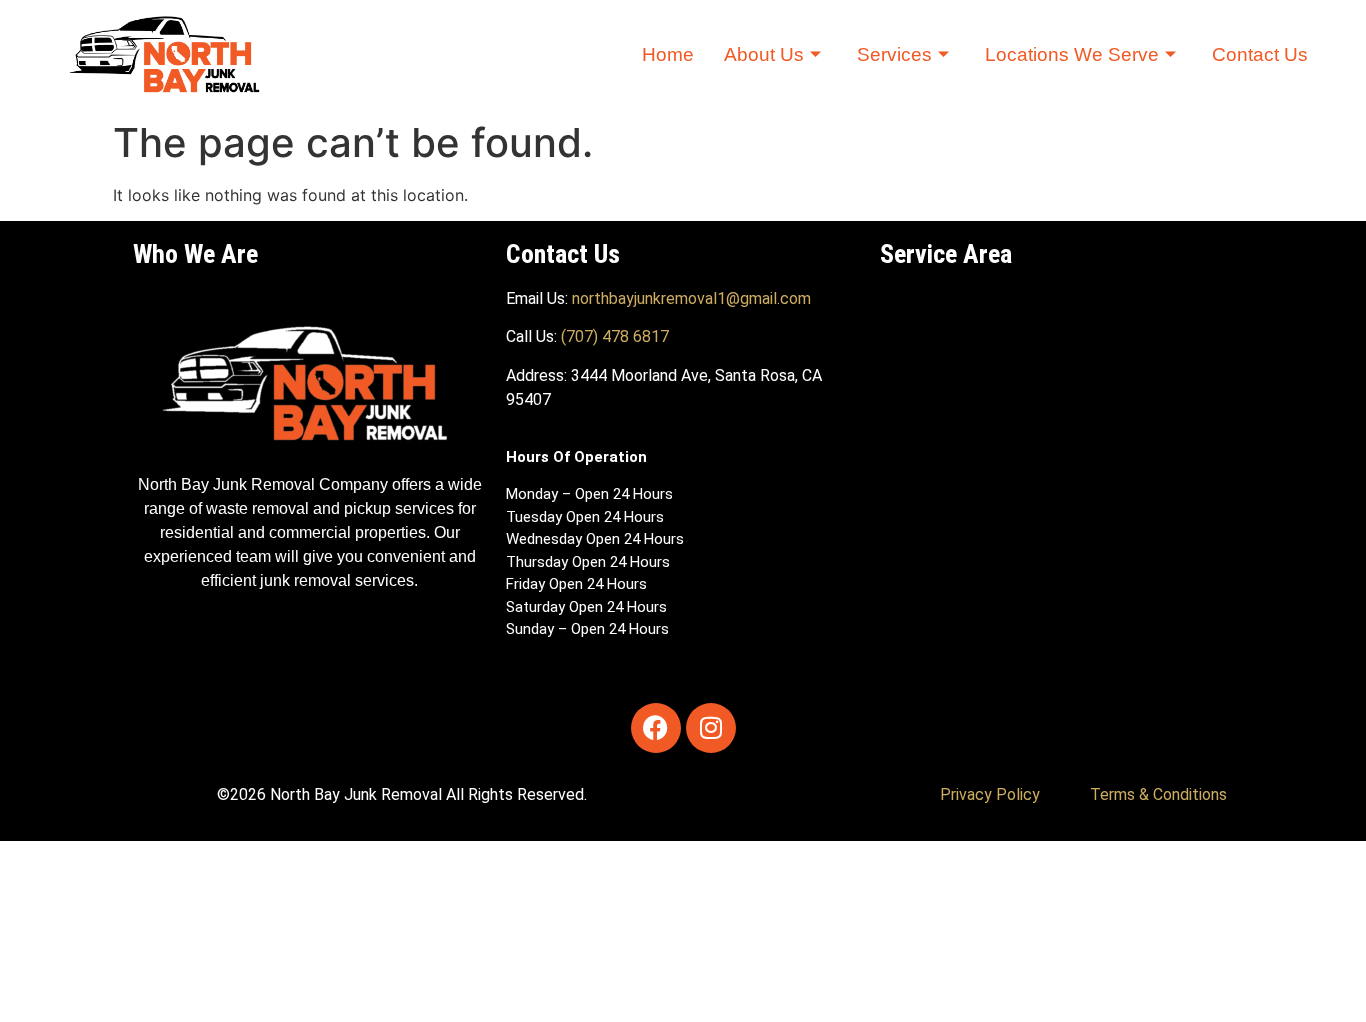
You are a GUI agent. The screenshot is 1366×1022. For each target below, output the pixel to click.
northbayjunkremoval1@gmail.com (691, 298)
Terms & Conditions (1158, 794)
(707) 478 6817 (615, 336)
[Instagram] (711, 728)
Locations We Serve (1072, 54)
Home (668, 54)
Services (894, 54)
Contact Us (1260, 54)
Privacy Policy (990, 794)
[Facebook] (656, 728)
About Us (764, 54)
